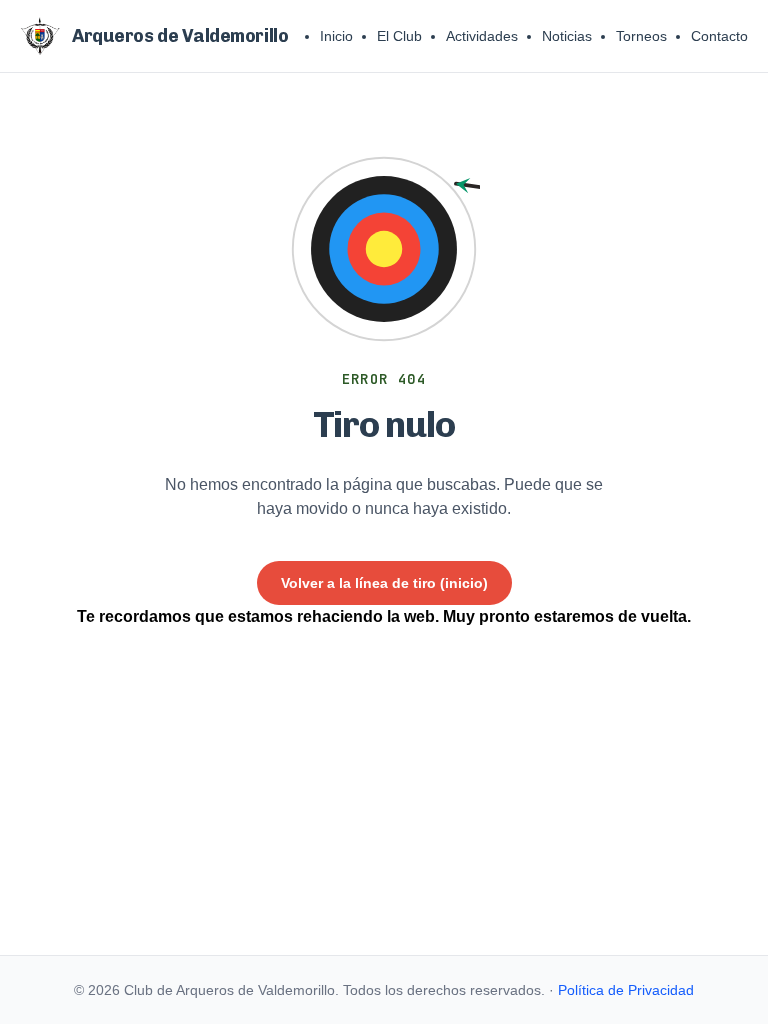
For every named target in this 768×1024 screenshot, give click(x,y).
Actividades (482, 36)
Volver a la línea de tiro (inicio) (384, 583)
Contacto (719, 36)
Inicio (336, 36)
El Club (399, 36)
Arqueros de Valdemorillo (180, 36)
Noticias (567, 36)
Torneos (641, 36)
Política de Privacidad (626, 990)
